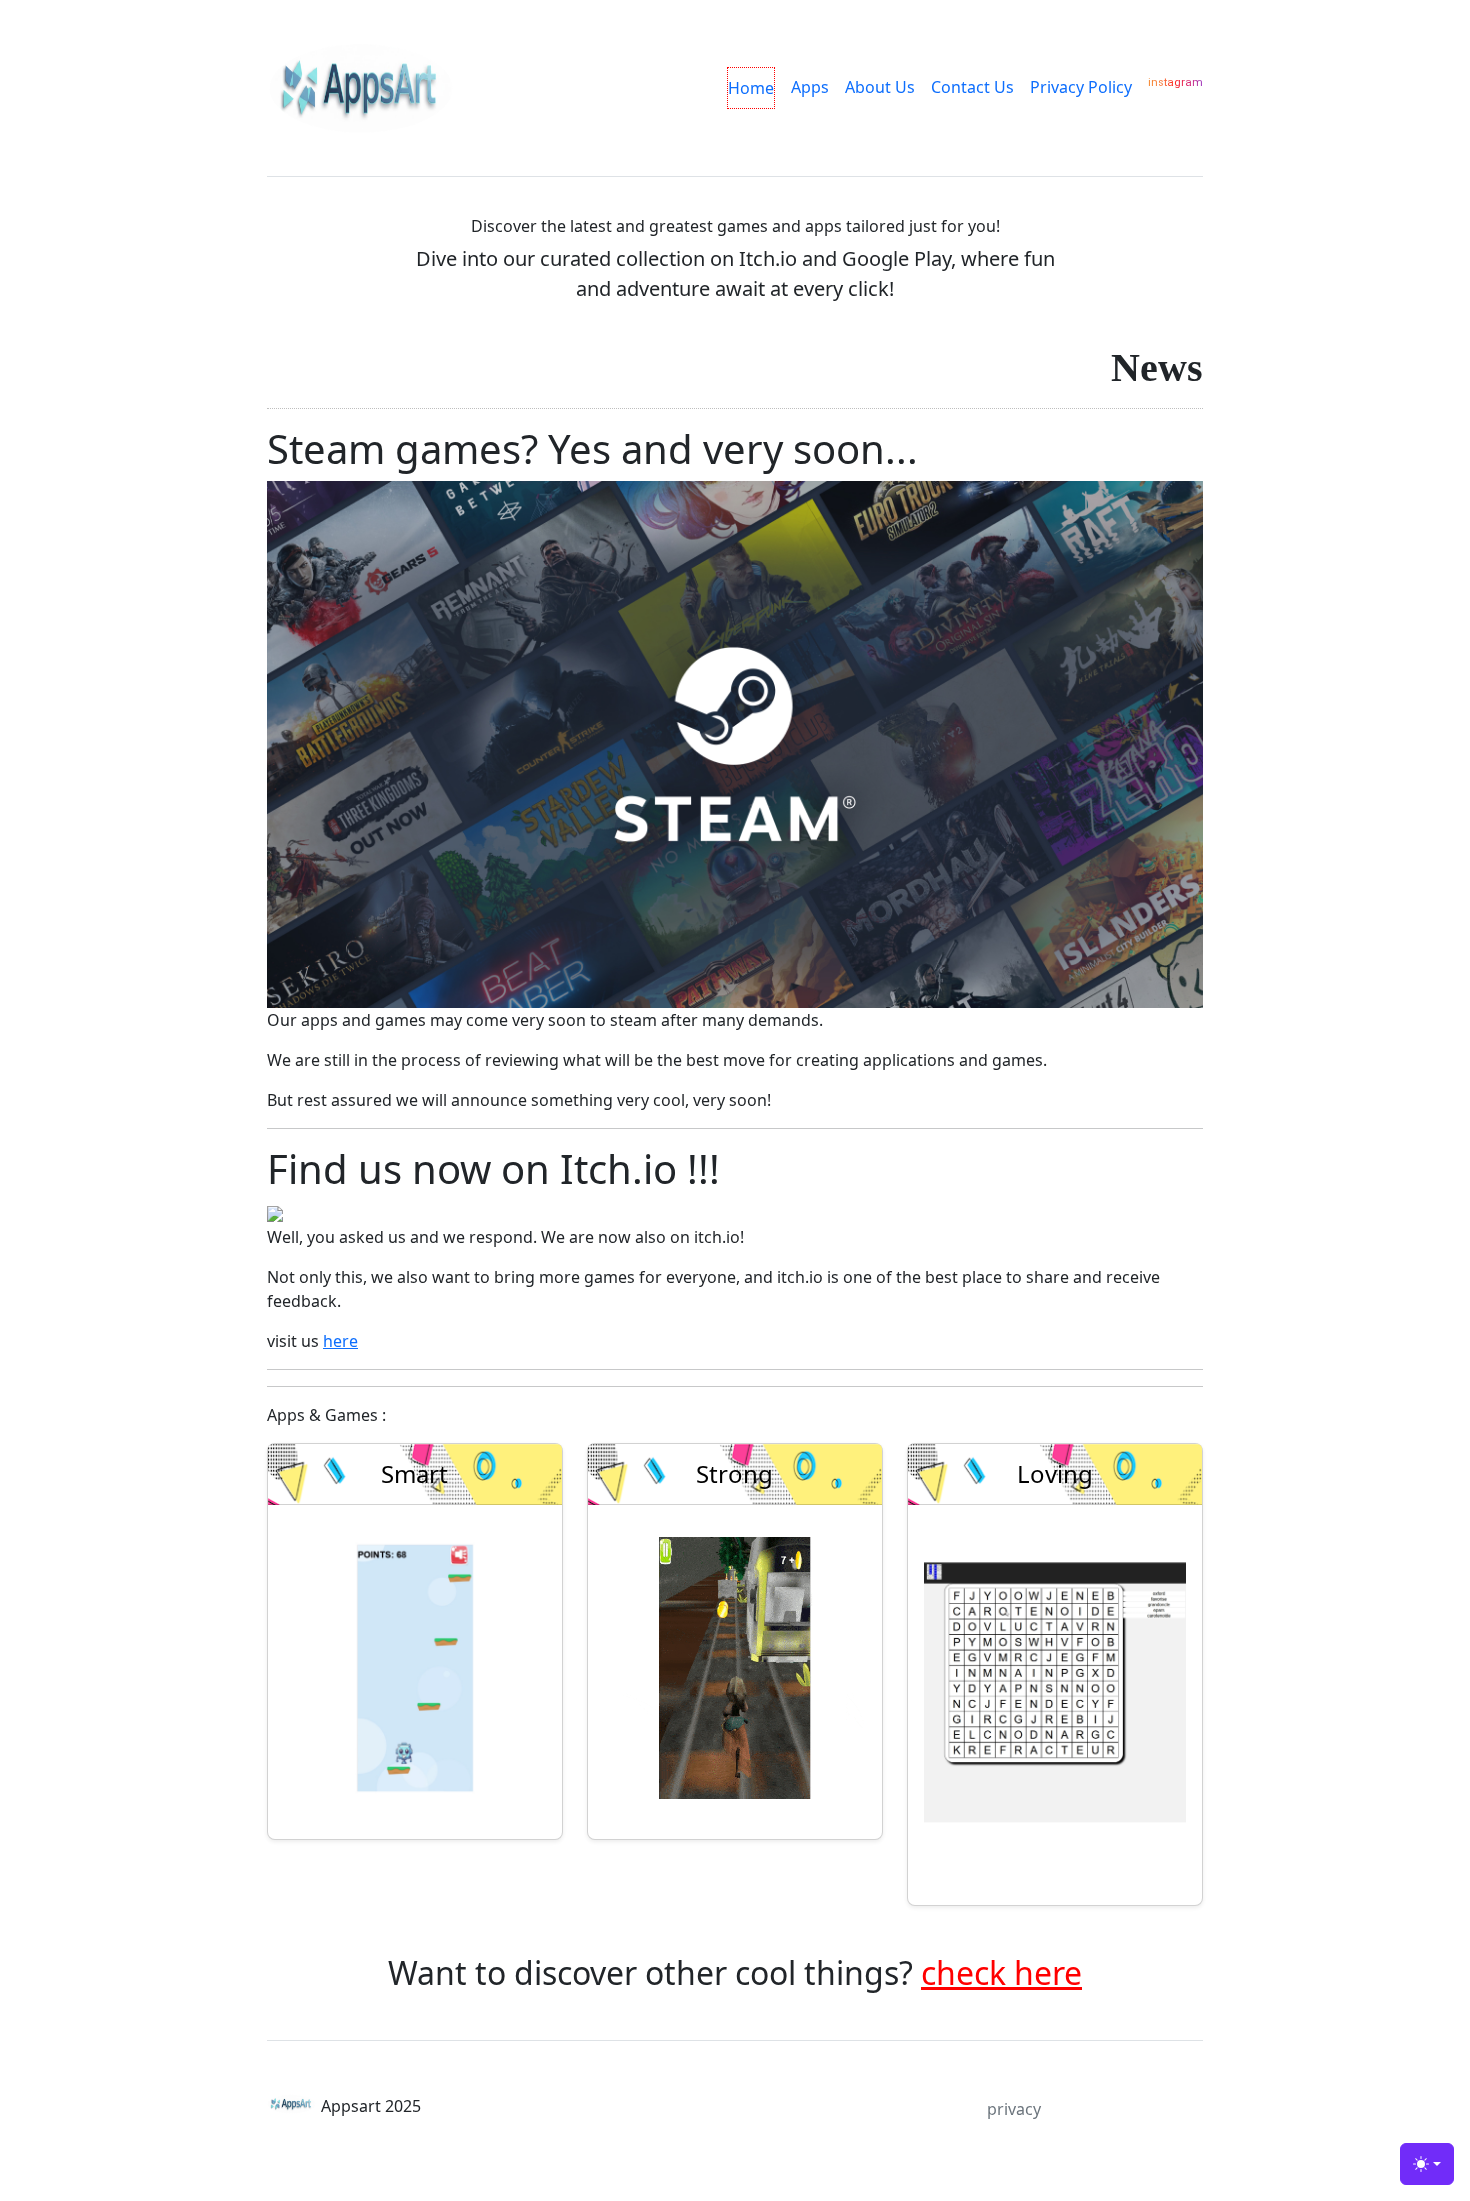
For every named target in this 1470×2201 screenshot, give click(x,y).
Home (751, 88)
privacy (1014, 2109)
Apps (810, 87)
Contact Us (972, 87)
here (340, 1341)
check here (1001, 1972)
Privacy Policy (1081, 87)
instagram (1175, 82)
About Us (880, 87)
